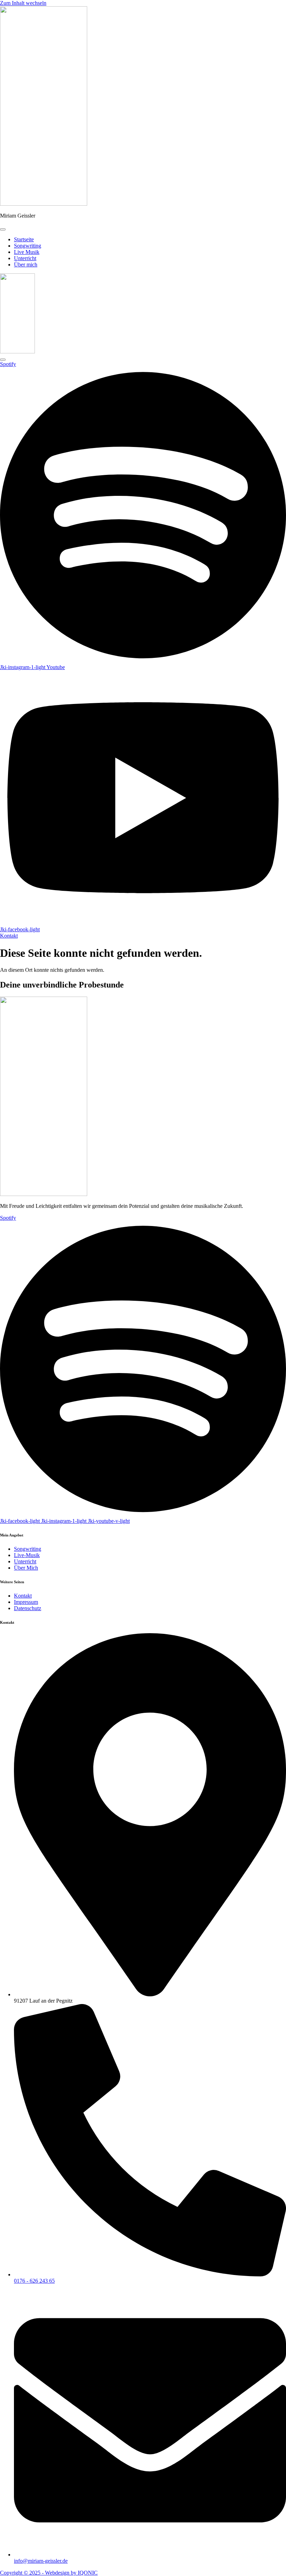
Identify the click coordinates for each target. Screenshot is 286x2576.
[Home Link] (17, 351)
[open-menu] (3, 229)
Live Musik (27, 252)
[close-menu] (3, 360)
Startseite (24, 239)
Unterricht (25, 258)
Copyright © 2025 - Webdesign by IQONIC (49, 2573)
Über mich (26, 265)
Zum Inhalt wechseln (23, 3)
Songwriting (28, 246)
